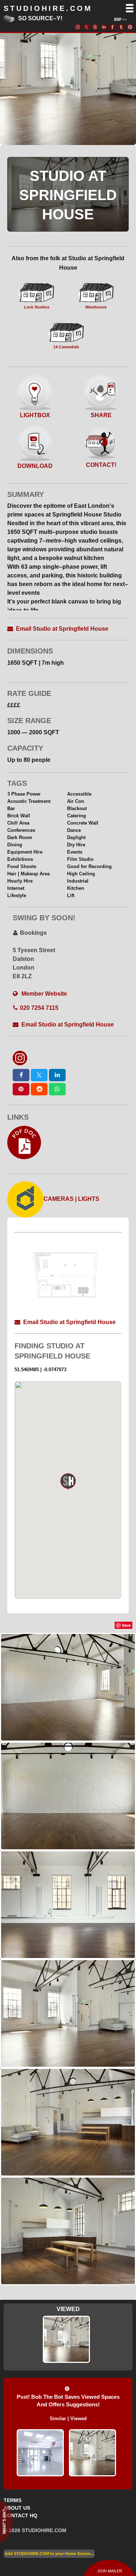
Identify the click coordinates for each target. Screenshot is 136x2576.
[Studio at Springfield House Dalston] (66, 2339)
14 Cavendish (66, 347)
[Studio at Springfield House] (92, 2453)
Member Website (44, 994)
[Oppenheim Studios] (40, 2453)
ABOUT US (17, 2508)
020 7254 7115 (39, 1008)
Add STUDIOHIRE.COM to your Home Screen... (49, 2554)
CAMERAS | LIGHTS (71, 1199)
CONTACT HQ (20, 2515)
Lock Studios (37, 307)
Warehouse (96, 307)
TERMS (13, 2500)
